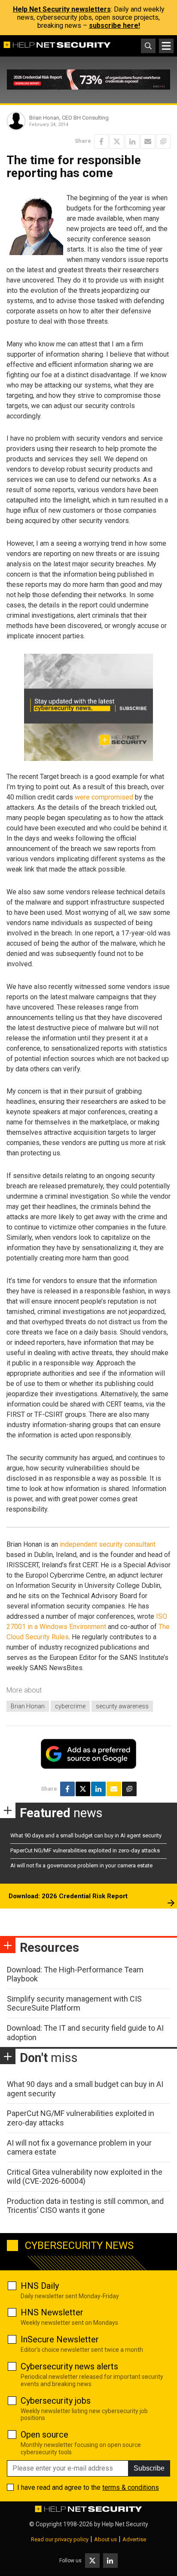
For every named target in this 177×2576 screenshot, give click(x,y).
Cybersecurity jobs (56, 2401)
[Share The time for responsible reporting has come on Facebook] (101, 141)
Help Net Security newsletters (62, 9)
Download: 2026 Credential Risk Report (68, 1896)
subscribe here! (114, 26)
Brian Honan (28, 1706)
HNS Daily (40, 2286)
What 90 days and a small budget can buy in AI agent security (86, 1835)
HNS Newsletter (52, 2312)
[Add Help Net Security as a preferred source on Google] (163, 141)
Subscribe (149, 2468)
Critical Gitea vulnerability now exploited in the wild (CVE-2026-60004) (85, 2177)
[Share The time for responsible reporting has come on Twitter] (117, 141)
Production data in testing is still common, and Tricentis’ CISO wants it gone (85, 2206)
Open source (44, 2435)
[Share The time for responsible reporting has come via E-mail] (148, 141)
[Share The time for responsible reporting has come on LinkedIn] (132, 141)
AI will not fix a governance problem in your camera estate (81, 1865)
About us (105, 2539)
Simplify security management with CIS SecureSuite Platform (74, 2003)
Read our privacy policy (60, 2539)
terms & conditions (131, 2487)
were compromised (104, 797)
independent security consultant (108, 1544)
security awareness (122, 1706)
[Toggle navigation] (166, 46)
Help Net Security (125, 2524)
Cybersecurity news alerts (69, 2366)
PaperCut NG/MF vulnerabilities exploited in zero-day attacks (85, 1850)
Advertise (134, 2539)
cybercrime (70, 1706)
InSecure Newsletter (60, 2339)
